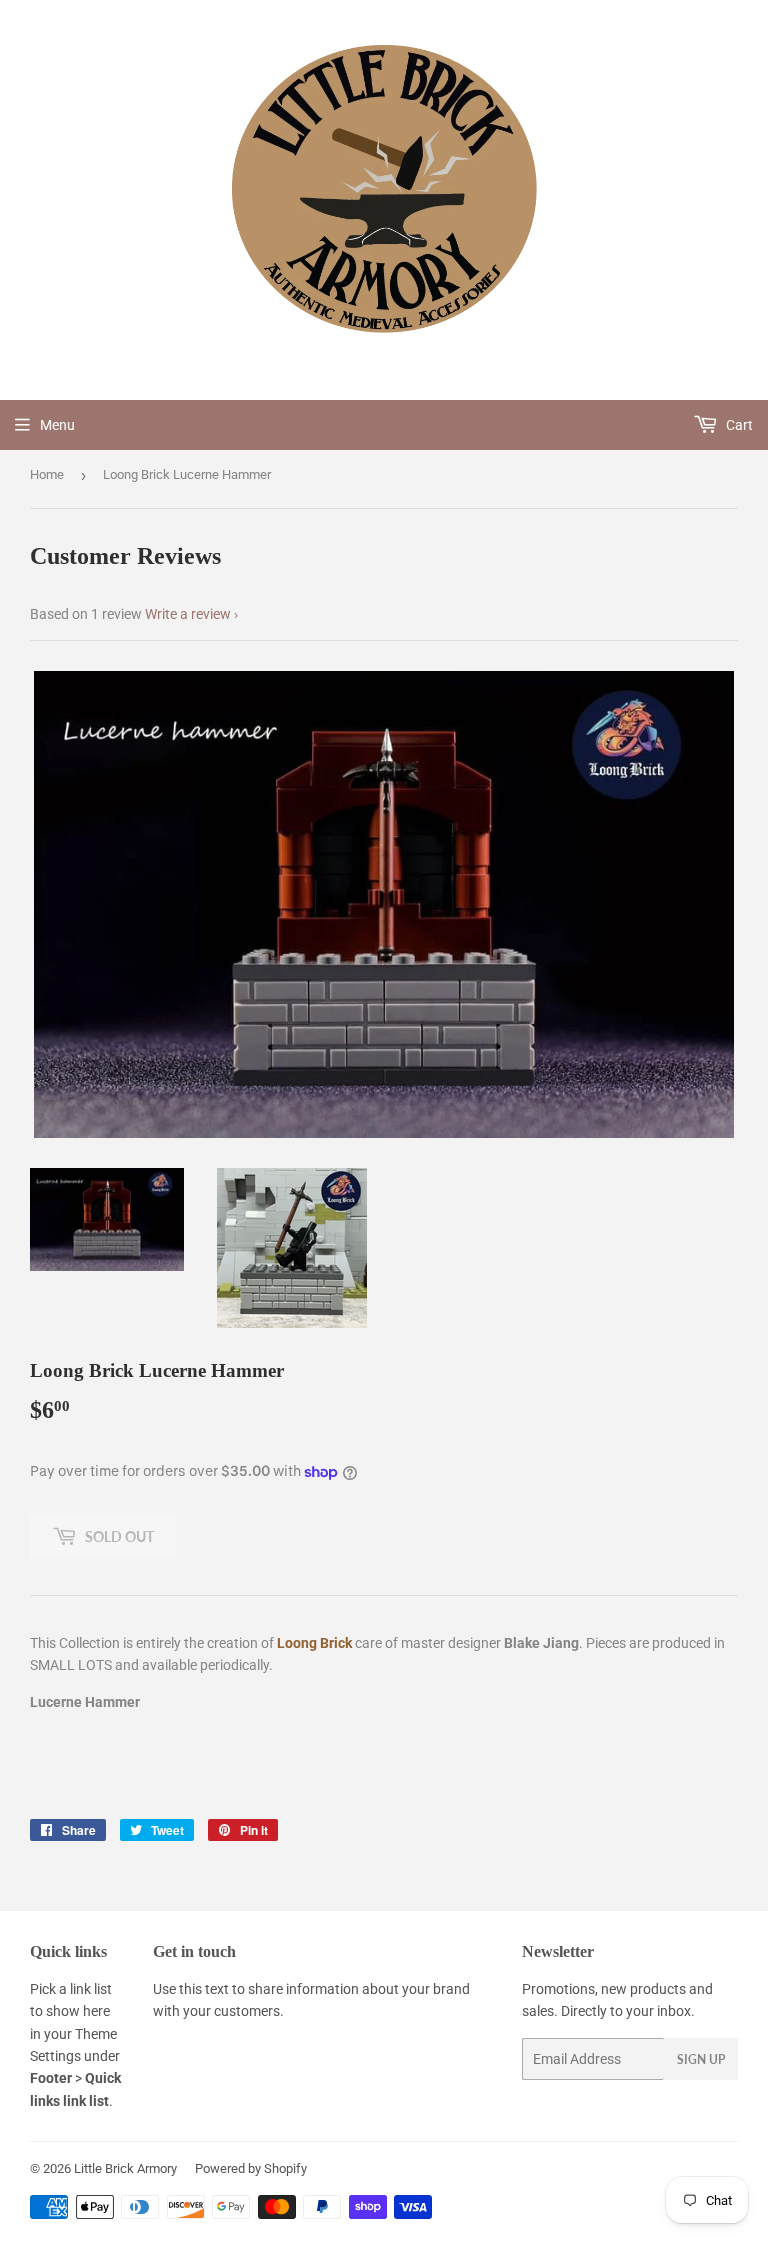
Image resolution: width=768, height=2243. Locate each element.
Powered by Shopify (251, 2168)
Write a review (188, 614)
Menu (57, 425)
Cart (738, 425)
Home (47, 474)
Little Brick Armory (125, 2168)
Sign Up (701, 2059)
